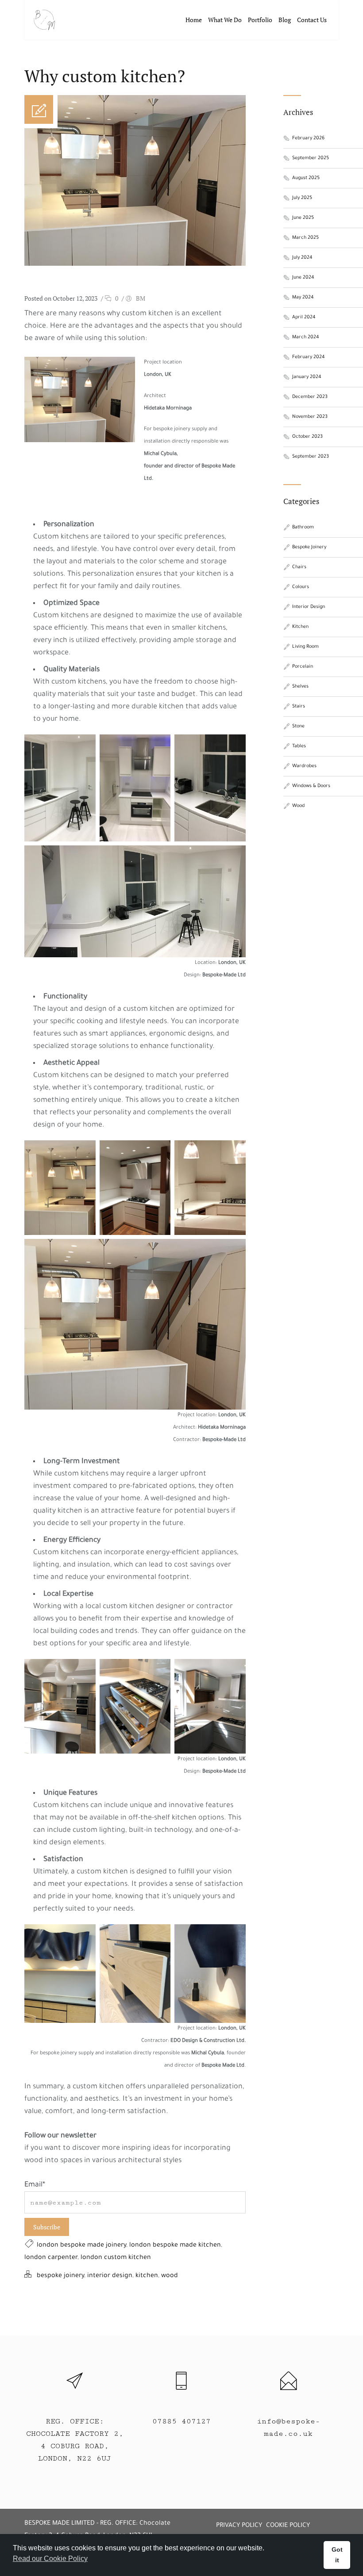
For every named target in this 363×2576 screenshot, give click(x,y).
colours (301, 587)
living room (305, 647)
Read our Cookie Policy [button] (50, 2559)
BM (141, 298)
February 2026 (308, 138)
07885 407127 (181, 2421)
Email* (35, 2185)
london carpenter (51, 2258)
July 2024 (302, 258)
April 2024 (304, 317)
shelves (300, 687)
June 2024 (303, 278)
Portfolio (260, 20)
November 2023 (310, 417)
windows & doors (311, 786)
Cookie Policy (288, 2526)
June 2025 (303, 218)
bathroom (303, 527)
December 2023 (310, 397)
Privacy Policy (239, 2526)
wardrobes (304, 766)
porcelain (303, 667)
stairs (299, 707)
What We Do (225, 20)
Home (194, 20)
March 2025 (305, 238)
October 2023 (307, 437)
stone (298, 726)
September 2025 (311, 158)
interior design (110, 2276)
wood (170, 2276)
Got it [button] (337, 2555)
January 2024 (307, 377)
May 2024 (303, 298)
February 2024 (309, 357)
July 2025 (302, 198)
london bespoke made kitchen (175, 2246)
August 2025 (306, 178)
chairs (299, 567)
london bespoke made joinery (81, 2246)
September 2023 (311, 457)
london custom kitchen (116, 2258)
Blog (285, 20)
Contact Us (312, 20)
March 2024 (306, 337)
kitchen (147, 2276)
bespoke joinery (60, 2276)
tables (299, 746)
